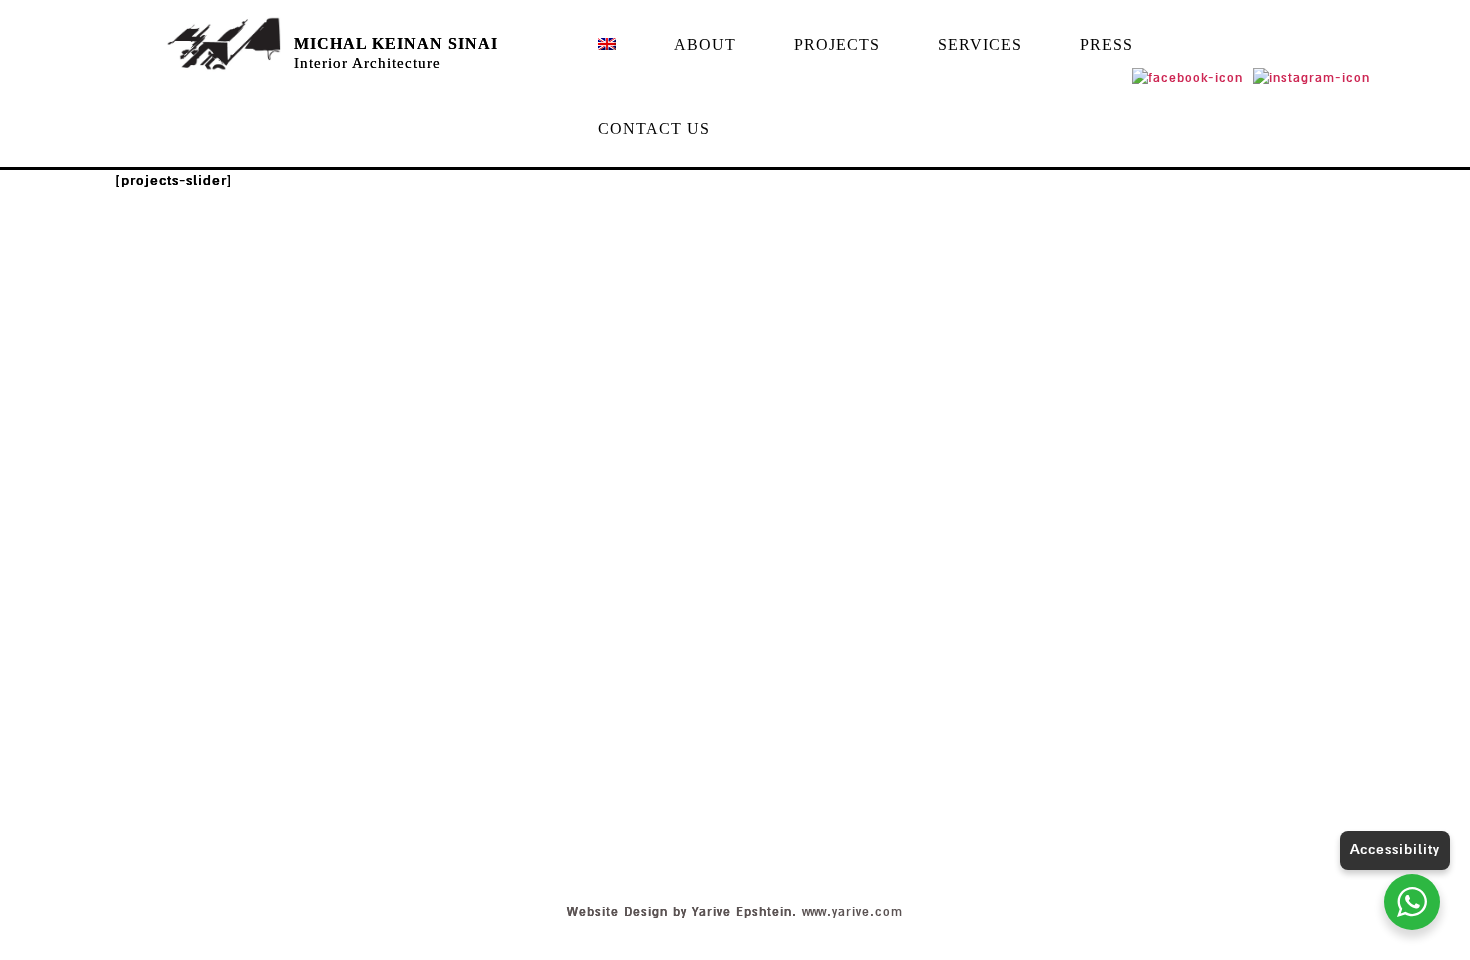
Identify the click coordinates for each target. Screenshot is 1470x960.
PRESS (1106, 44)
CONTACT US (654, 128)
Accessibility (1395, 849)
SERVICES (980, 44)
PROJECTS (837, 44)
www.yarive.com (852, 912)
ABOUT (705, 44)
